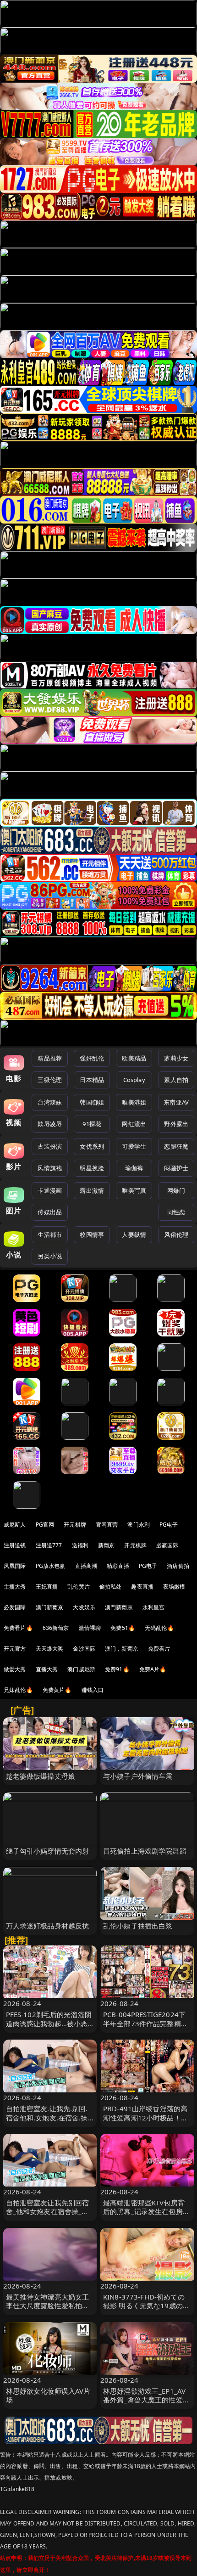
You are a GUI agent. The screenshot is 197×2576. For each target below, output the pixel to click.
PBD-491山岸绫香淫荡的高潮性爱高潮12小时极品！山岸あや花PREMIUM (145, 2117)
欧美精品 (134, 1058)
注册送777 (49, 1545)
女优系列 (92, 1146)
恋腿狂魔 (176, 1146)
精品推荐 (50, 1058)
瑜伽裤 (134, 1168)
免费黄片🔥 (57, 1690)
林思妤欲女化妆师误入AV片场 (48, 2395)
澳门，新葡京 (122, 1649)
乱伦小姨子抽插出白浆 (138, 1926)
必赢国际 (167, 1545)
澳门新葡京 (50, 1607)
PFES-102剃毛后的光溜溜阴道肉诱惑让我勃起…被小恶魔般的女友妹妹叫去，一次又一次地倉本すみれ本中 (49, 2028)
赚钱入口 (93, 1690)
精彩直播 (118, 1566)
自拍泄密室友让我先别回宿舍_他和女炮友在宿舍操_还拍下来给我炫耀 (48, 2211)
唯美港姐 (134, 1102)
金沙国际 (84, 1649)
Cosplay (134, 1080)
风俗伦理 (176, 1234)
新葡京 (106, 1545)
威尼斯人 (15, 1525)
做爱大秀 (15, 1669)
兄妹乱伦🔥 (18, 1690)
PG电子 (169, 1525)
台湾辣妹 (50, 1102)
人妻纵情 (134, 1234)
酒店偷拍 (178, 1566)
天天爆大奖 (50, 1649)
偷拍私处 (111, 1587)
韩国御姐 (92, 1102)
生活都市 (50, 1234)
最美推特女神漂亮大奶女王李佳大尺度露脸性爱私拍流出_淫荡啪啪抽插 (48, 2305)
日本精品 (92, 1080)
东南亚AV (176, 1102)
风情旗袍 (50, 1168)
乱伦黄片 (79, 1587)
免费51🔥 (123, 1628)
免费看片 (159, 1649)
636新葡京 (56, 1628)
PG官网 (45, 1525)
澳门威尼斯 (81, 1669)
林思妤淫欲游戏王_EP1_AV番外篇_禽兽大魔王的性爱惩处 (146, 2400)
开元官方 (15, 1649)
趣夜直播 (142, 1587)
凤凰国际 (15, 1566)
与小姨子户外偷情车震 (138, 1776)
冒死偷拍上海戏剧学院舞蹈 (145, 1851)
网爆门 (176, 1190)
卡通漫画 (50, 1190)
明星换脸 (92, 1168)
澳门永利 (139, 1525)
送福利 (80, 1545)
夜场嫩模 (174, 1587)
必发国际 (15, 1607)
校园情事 (92, 1234)
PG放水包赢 (51, 1566)
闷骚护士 (176, 1168)
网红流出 (134, 1124)
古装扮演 (50, 1146)
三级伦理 (50, 1080)
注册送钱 (15, 1545)
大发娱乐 (84, 1607)
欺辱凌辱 (50, 1124)
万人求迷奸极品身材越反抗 (48, 1926)
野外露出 (176, 1124)
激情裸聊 (90, 1628)
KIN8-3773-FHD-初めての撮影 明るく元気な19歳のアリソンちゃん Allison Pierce (147, 2305)
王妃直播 (47, 1587)
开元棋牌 (75, 1525)
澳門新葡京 (119, 1607)
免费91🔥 (117, 1669)
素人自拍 (176, 1080)
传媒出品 (50, 1212)
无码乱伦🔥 (159, 1628)
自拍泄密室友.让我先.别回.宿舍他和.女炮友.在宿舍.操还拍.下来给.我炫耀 (47, 2117)
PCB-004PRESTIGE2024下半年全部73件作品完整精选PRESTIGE (145, 2023)
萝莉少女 (176, 1058)
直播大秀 (47, 1669)
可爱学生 (134, 1146)
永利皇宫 (154, 1607)
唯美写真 (134, 1190)
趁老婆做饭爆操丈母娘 (41, 1776)
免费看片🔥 (18, 1628)
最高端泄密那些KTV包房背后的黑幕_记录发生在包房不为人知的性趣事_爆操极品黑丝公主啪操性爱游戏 (146, 2216)
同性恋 (176, 1212)
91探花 (92, 1124)
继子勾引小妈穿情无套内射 (48, 1851)
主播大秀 (15, 1587)
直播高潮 (86, 1566)
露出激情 (92, 1190)
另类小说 (50, 1256)
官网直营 (107, 1525)
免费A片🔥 (153, 1669)
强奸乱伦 (92, 1058)
